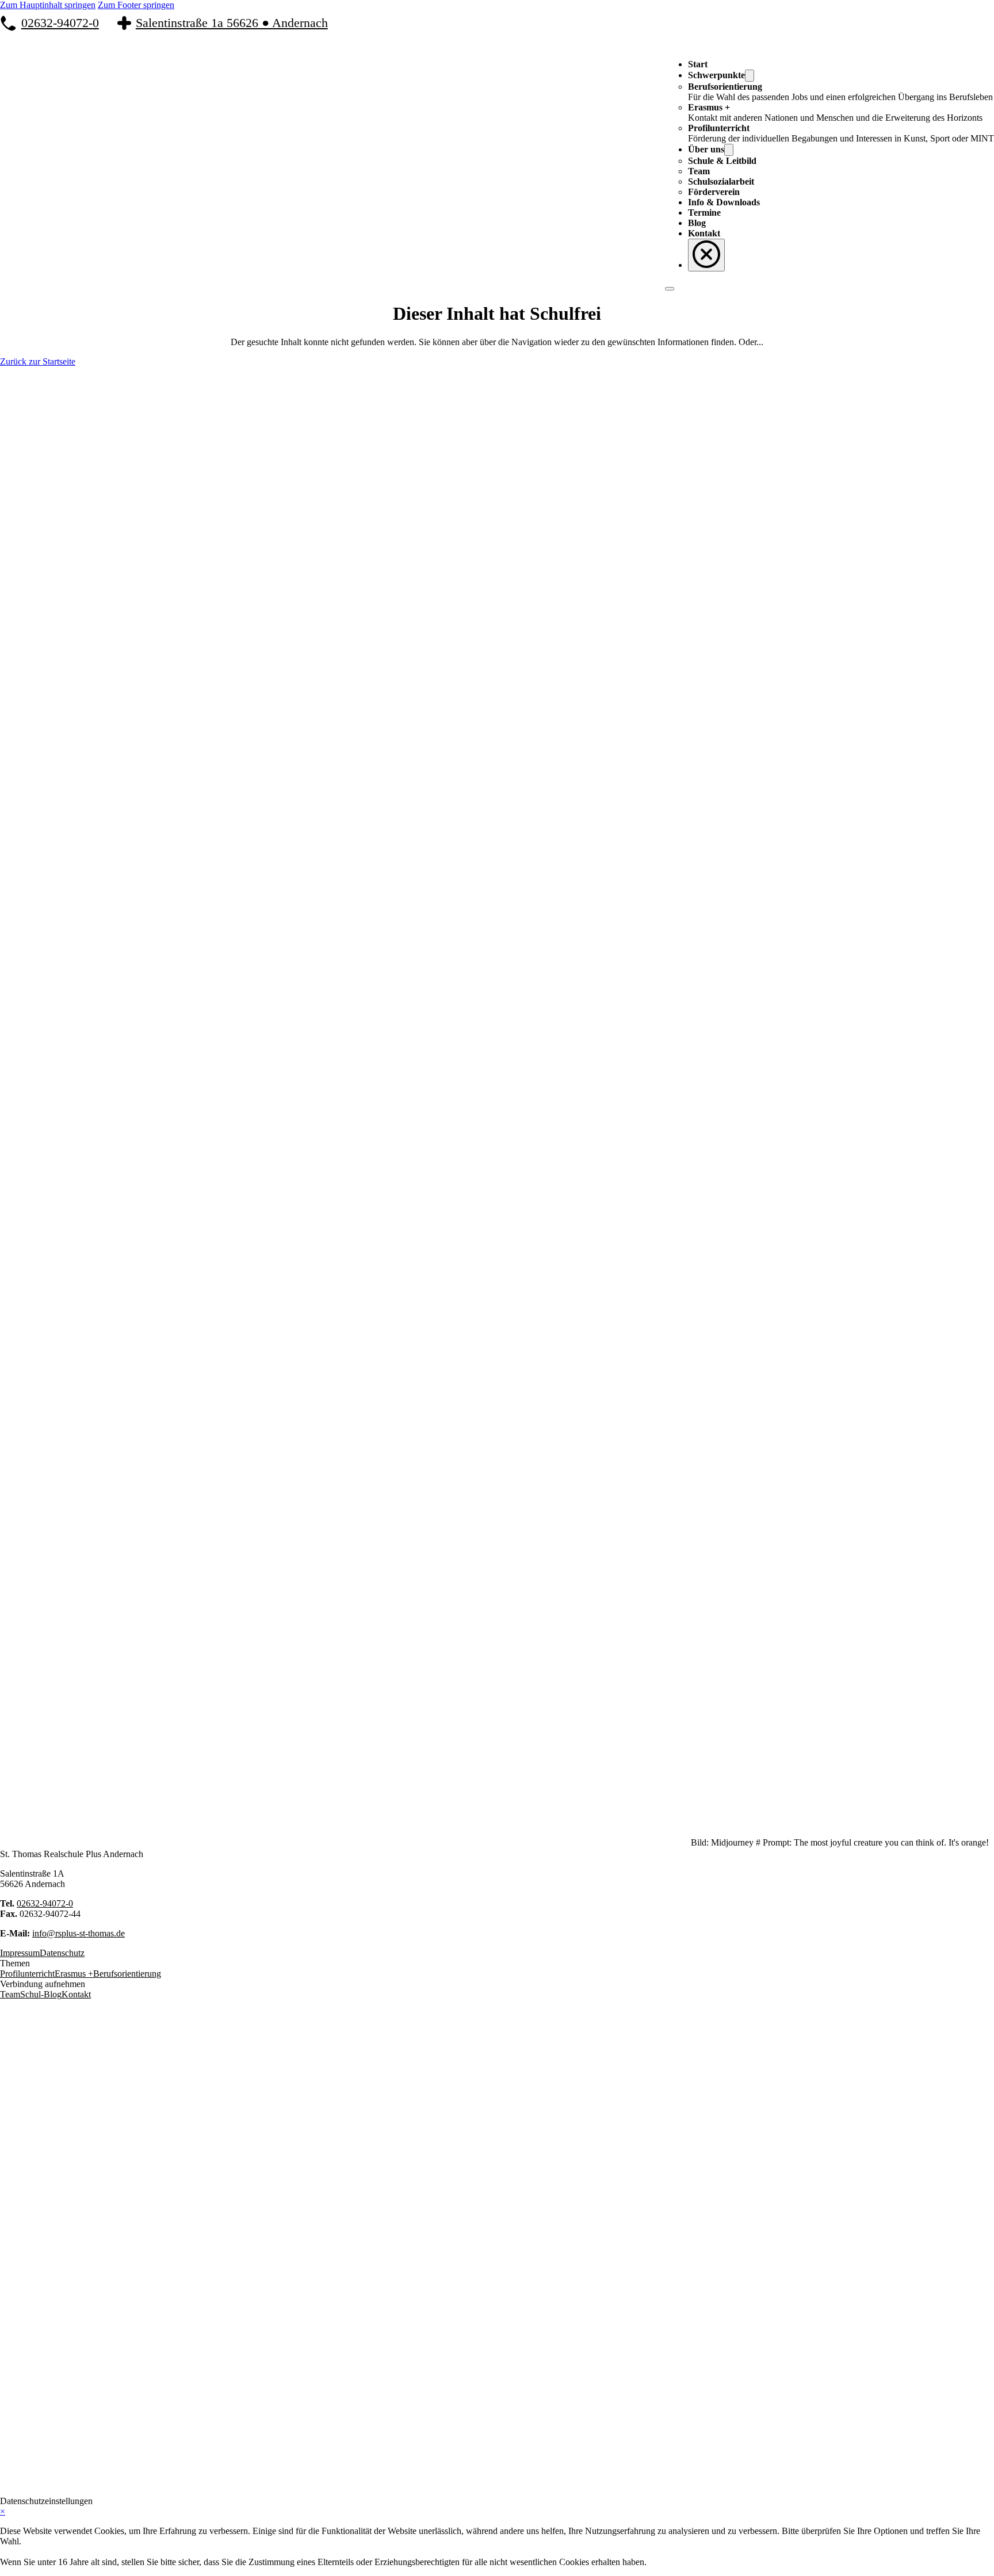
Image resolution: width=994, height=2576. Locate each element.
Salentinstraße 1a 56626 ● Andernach (232, 23)
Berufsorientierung (127, 1974)
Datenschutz (62, 1953)
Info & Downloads (724, 202)
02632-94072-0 (60, 23)
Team (10, 1994)
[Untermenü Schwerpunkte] (750, 76)
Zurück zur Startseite (38, 361)
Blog (697, 223)
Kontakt (704, 233)
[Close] (706, 255)
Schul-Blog (41, 1994)
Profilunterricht (27, 1974)
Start (698, 64)
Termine (704, 213)
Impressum (20, 1953)
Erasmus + (74, 1974)
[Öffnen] (670, 289)
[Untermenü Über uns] (729, 150)
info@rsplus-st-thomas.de (79, 1933)
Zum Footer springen (136, 5)
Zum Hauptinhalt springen (48, 5)
